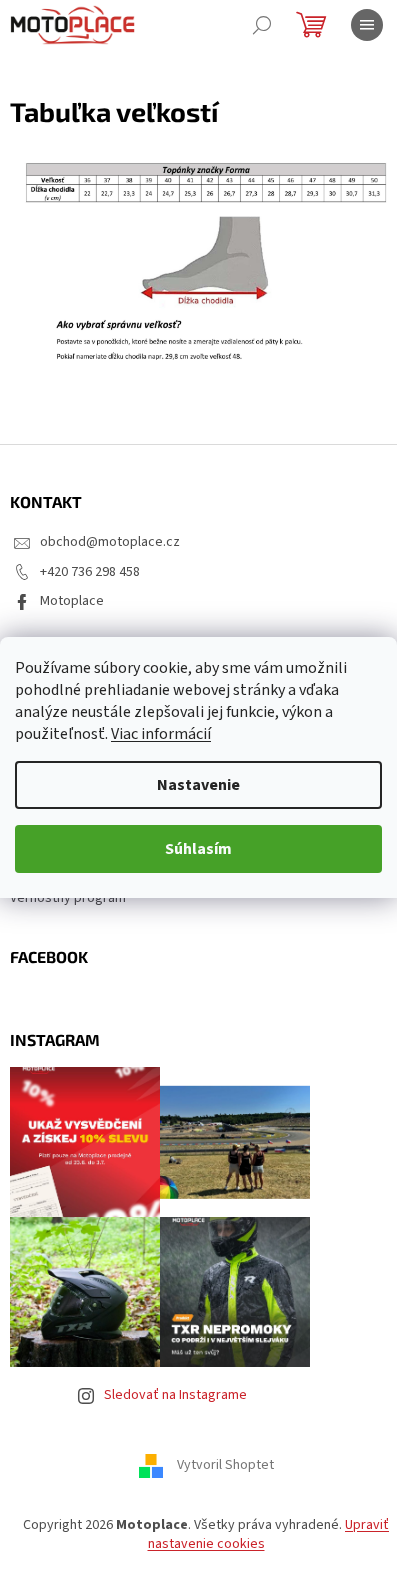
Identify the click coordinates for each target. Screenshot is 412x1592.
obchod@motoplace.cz (110, 542)
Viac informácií (161, 734)
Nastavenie (198, 785)
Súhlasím (198, 849)
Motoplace (72, 601)
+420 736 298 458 (90, 572)
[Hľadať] (262, 25)
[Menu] (367, 25)
